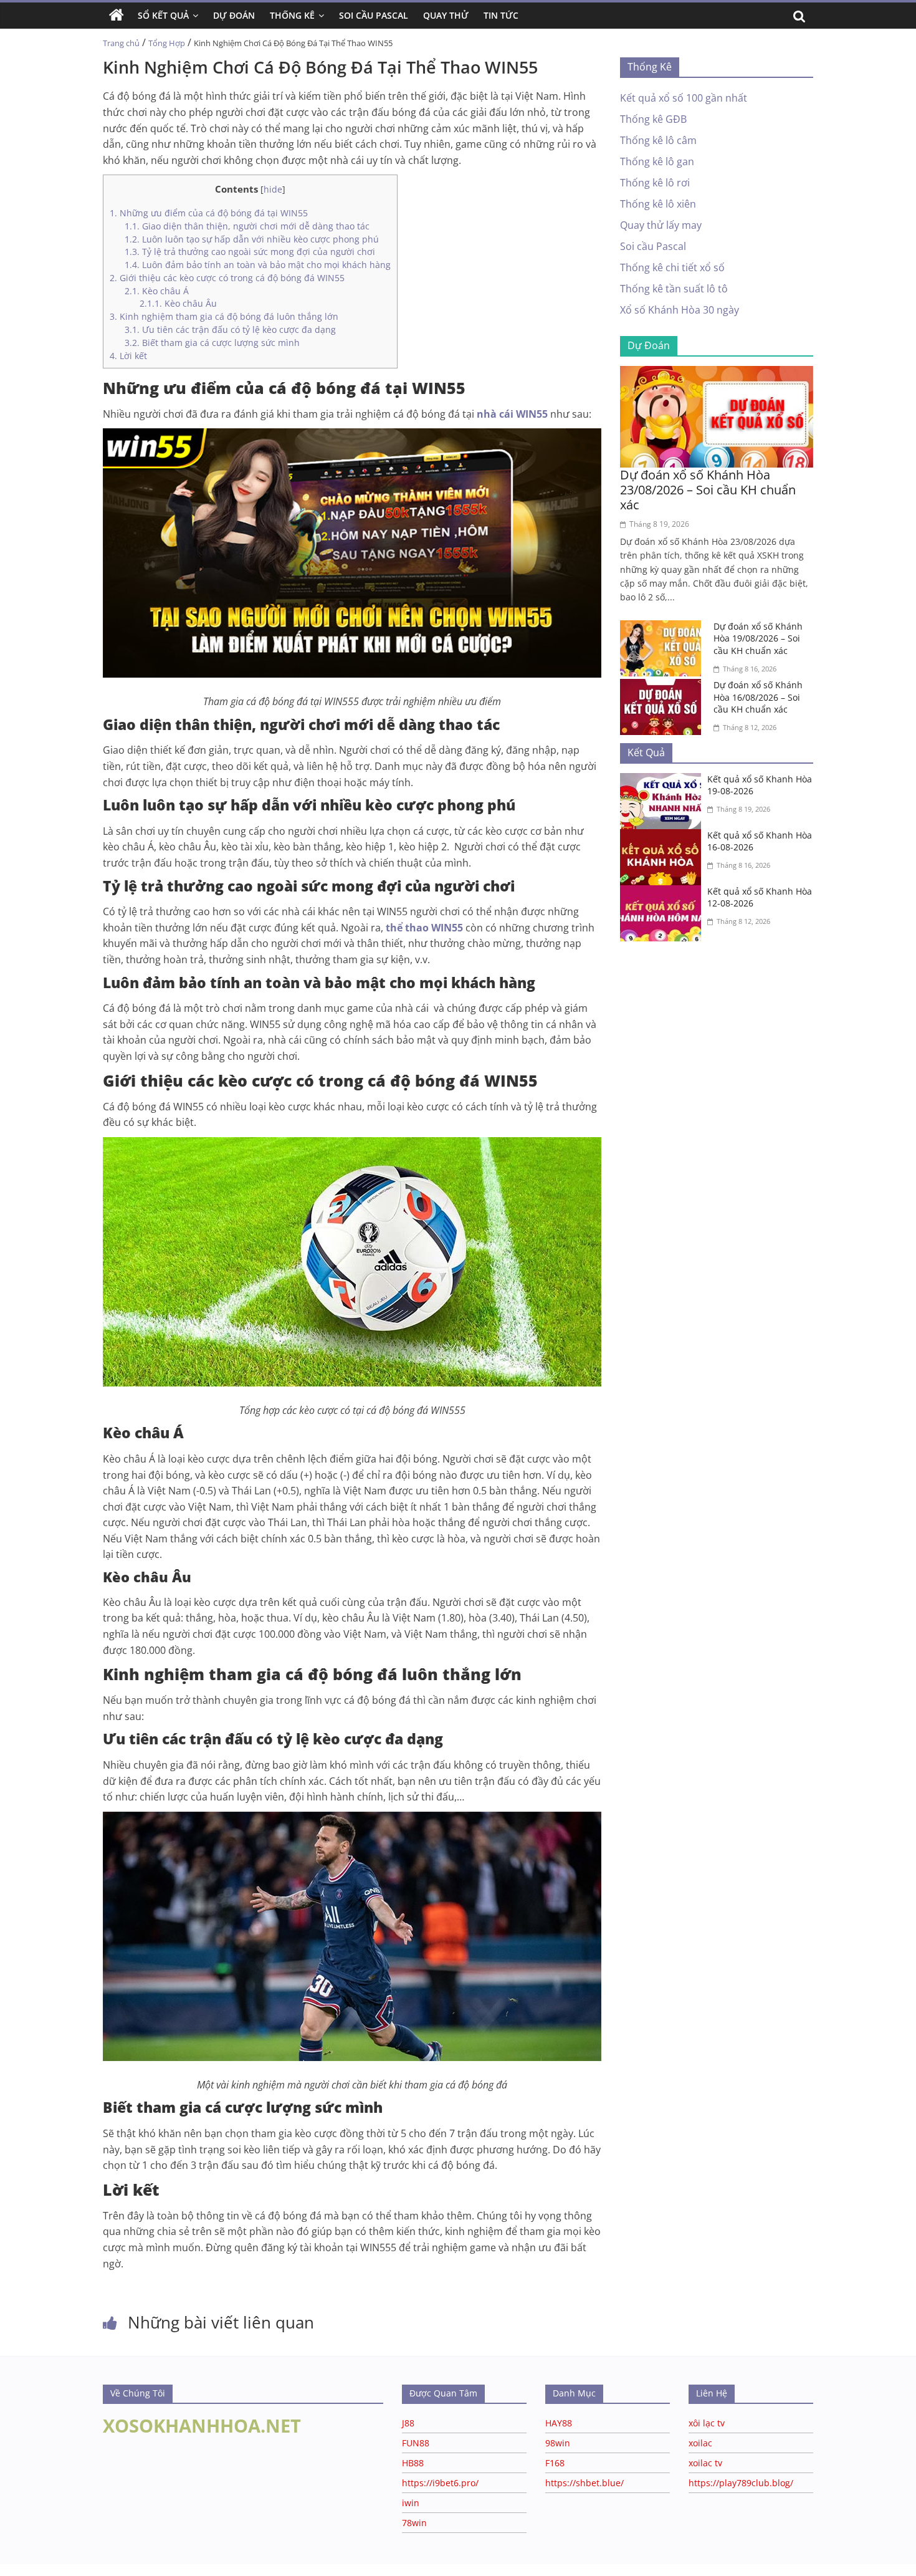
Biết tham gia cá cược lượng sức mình (212, 343)
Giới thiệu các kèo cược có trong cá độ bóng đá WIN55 (227, 278)
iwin (411, 2503)
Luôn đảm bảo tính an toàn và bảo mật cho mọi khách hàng (258, 265)
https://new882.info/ (156, 2570)
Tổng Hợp (167, 43)
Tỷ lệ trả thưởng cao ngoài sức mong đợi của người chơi (250, 252)
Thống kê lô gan (657, 161)
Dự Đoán (234, 15)
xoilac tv (705, 2463)
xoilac (700, 2443)
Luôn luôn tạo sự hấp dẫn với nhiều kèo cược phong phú (252, 239)
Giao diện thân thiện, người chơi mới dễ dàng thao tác (247, 226)
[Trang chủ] (117, 16)
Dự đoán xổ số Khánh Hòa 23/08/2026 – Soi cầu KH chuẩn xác (708, 490)
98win (558, 2443)
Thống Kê (292, 15)
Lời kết (128, 356)
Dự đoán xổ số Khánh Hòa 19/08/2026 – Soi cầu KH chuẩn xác (758, 638)
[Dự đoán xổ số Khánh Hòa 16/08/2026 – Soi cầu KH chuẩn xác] (664, 686)
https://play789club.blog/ (741, 2483)
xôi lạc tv (707, 2423)
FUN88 (416, 2443)
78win (414, 2523)
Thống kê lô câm (658, 140)
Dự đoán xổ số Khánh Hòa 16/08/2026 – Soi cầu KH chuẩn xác (758, 697)
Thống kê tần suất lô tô (674, 289)
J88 (408, 2423)
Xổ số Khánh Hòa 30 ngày (680, 310)
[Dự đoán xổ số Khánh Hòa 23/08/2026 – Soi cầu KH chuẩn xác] (717, 373)
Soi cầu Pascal (653, 246)
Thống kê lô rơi (655, 183)
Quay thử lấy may (661, 225)
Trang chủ (121, 43)
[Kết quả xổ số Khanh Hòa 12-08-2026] (664, 893)
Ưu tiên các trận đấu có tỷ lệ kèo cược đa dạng (230, 329)
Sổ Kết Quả (163, 15)
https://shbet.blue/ (584, 2483)
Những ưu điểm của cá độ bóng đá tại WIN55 (209, 213)
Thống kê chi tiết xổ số (672, 267)
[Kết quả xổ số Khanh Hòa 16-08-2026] (664, 837)
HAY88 (559, 2423)
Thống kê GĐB (653, 119)
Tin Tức (501, 15)
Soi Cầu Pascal (374, 15)
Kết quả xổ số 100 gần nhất (684, 98)
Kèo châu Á (157, 291)
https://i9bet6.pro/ (440, 2483)
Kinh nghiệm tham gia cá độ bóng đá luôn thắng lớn (225, 316)
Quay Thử (446, 15)
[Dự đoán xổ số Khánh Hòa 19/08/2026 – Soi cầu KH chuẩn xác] (664, 628)
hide (273, 189)
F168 (555, 2463)
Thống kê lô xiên (658, 204)
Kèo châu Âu (178, 303)
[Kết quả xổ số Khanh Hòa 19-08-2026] (664, 781)
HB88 (413, 2463)
